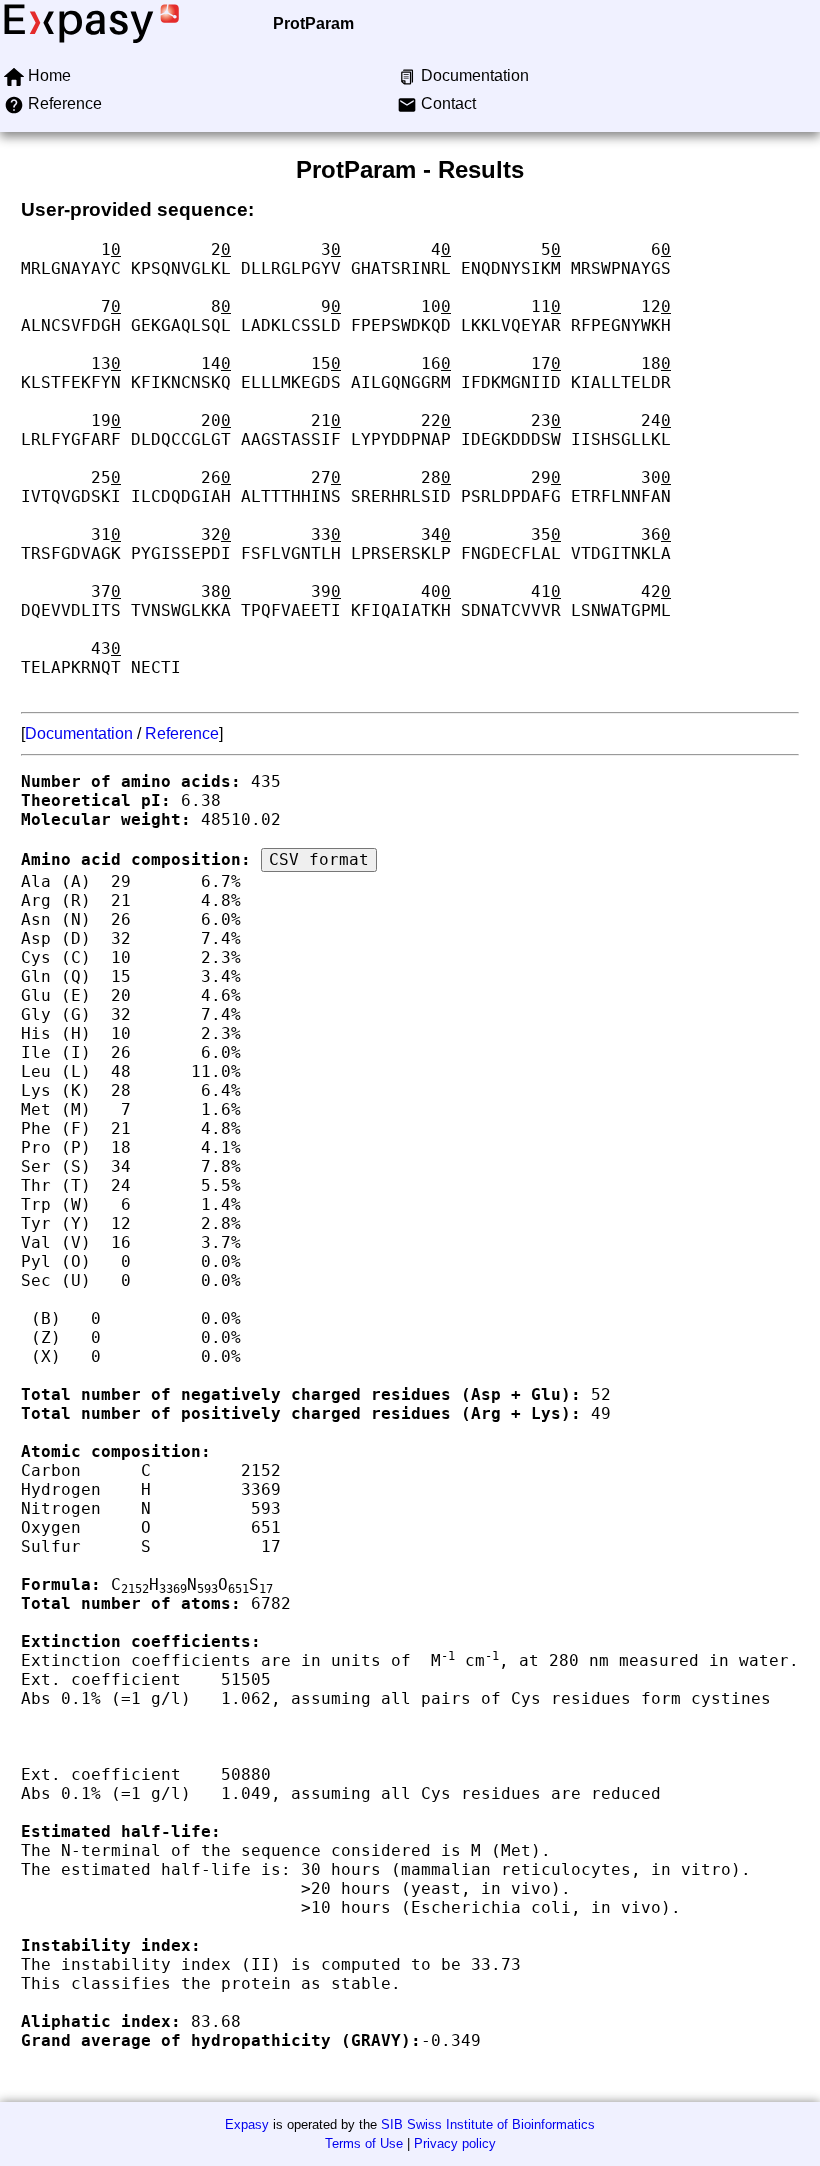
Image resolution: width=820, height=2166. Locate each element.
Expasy (247, 2124)
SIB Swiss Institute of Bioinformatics (488, 2124)
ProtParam (313, 23)
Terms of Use (364, 2143)
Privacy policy (455, 2143)
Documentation (79, 733)
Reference (182, 733)
